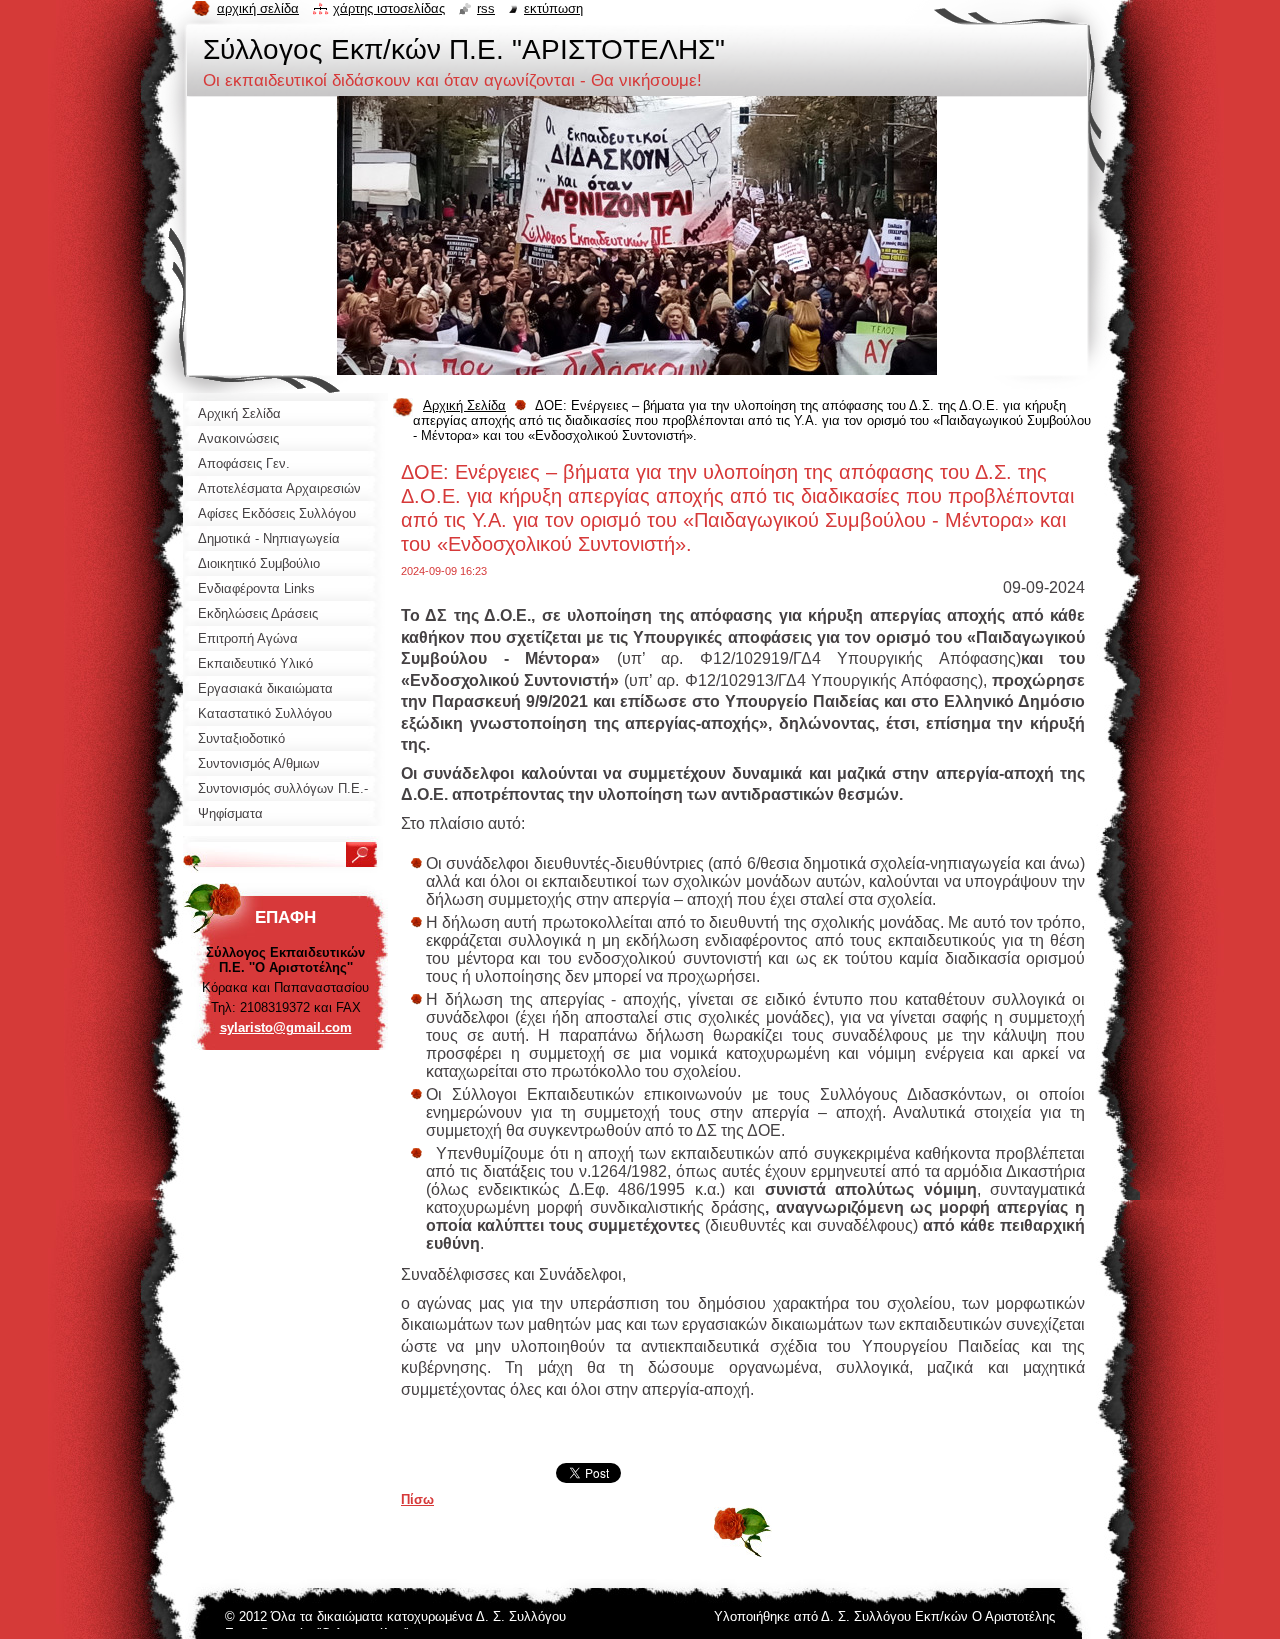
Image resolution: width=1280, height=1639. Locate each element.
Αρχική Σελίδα (464, 405)
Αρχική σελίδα (258, 8)
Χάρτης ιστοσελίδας (389, 8)
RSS (486, 8)
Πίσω (417, 1499)
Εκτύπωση (553, 8)
